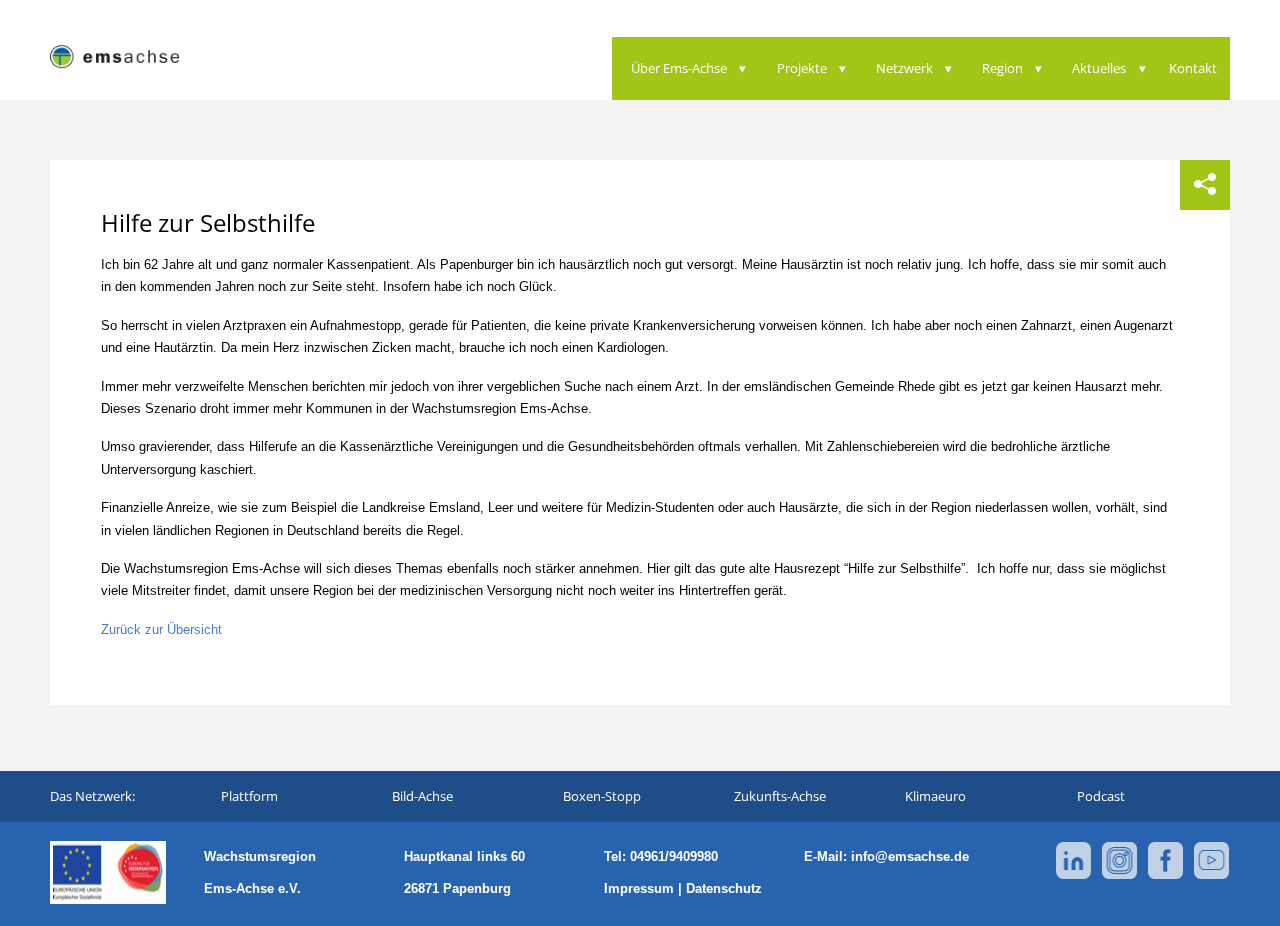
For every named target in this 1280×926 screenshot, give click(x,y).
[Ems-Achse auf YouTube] (1211, 875)
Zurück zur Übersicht (161, 629)
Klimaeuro (935, 796)
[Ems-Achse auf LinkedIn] (1073, 875)
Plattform (249, 796)
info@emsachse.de (910, 856)
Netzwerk (904, 68)
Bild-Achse (422, 796)
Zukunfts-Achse (780, 796)
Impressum (639, 888)
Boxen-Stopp (602, 796)
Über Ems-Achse (679, 68)
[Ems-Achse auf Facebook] (1165, 875)
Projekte (802, 68)
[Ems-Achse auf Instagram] (1119, 875)
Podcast (1101, 796)
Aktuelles (1099, 68)
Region (1002, 68)
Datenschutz (724, 888)
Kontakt (1193, 68)
